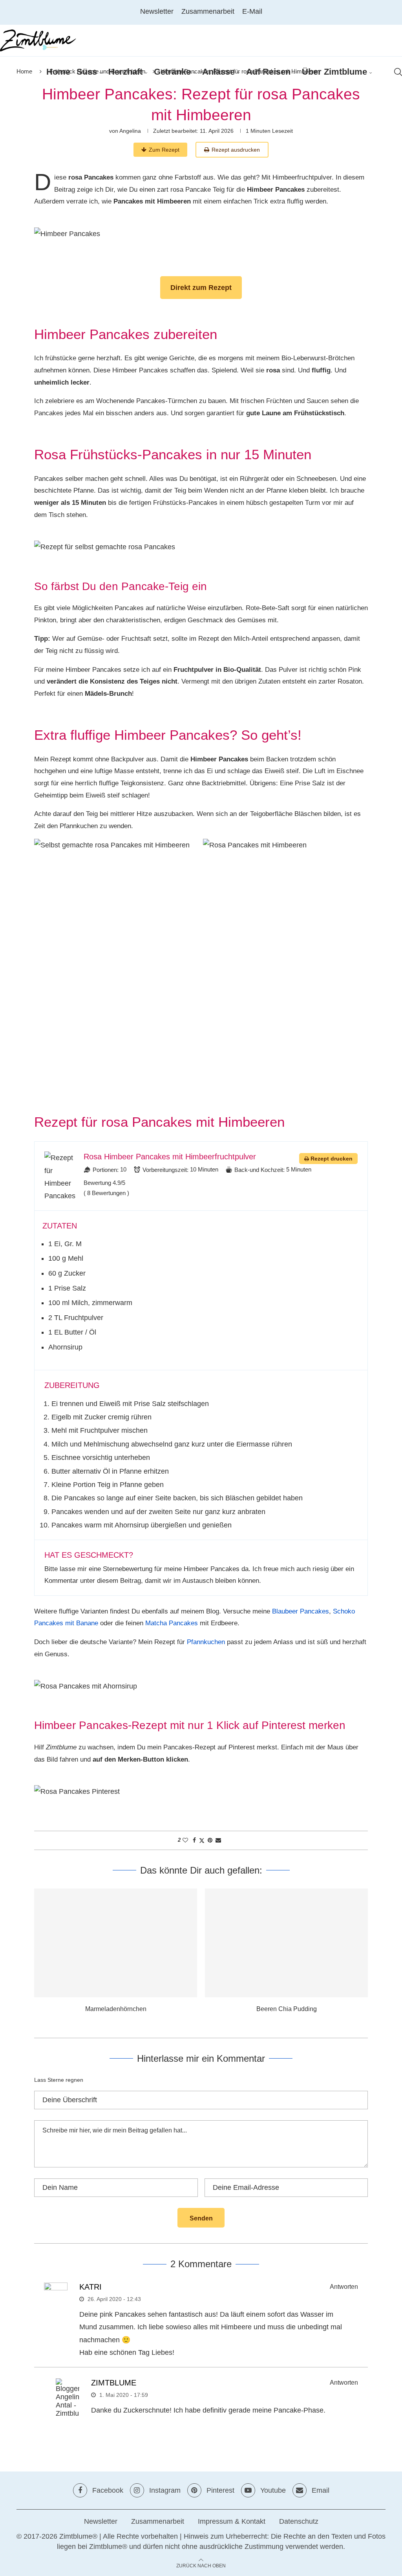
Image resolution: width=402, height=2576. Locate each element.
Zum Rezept (164, 150)
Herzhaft (125, 72)
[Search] (398, 72)
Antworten (344, 2287)
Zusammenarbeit (208, 11)
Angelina (130, 131)
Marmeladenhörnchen (116, 2009)
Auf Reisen (268, 72)
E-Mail (252, 11)
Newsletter (157, 11)
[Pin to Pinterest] (210, 1840)
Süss (87, 72)
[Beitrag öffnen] (116, 1943)
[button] (45, 1956)
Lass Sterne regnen (59, 2080)
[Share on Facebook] (194, 1840)
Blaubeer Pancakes (301, 1611)
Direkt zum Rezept (201, 288)
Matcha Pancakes (172, 1623)
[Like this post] (185, 1840)
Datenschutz (299, 2521)
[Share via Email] (218, 1840)
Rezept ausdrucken (236, 150)
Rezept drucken (332, 1159)
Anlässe (218, 72)
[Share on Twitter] (202, 1840)
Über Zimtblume (334, 72)
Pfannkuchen (206, 1642)
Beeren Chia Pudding (287, 2009)
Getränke (172, 72)
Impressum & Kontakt (232, 2521)
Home (58, 72)
